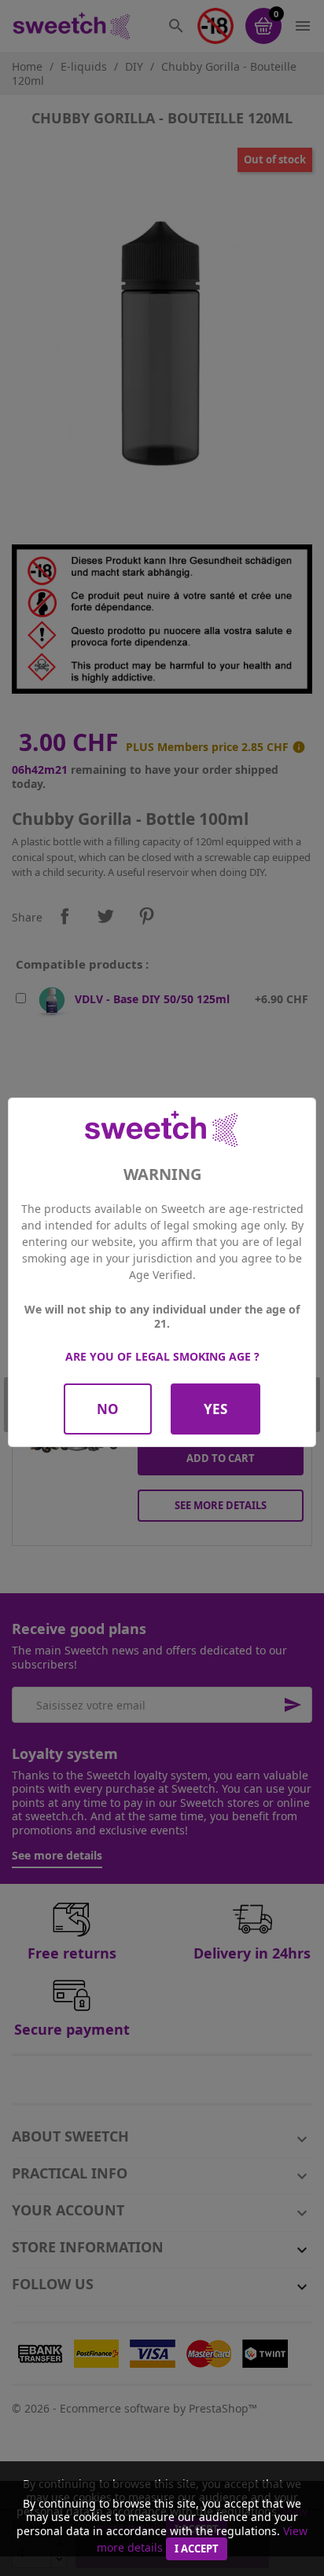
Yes (215, 1409)
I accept (197, 2549)
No (108, 1409)
